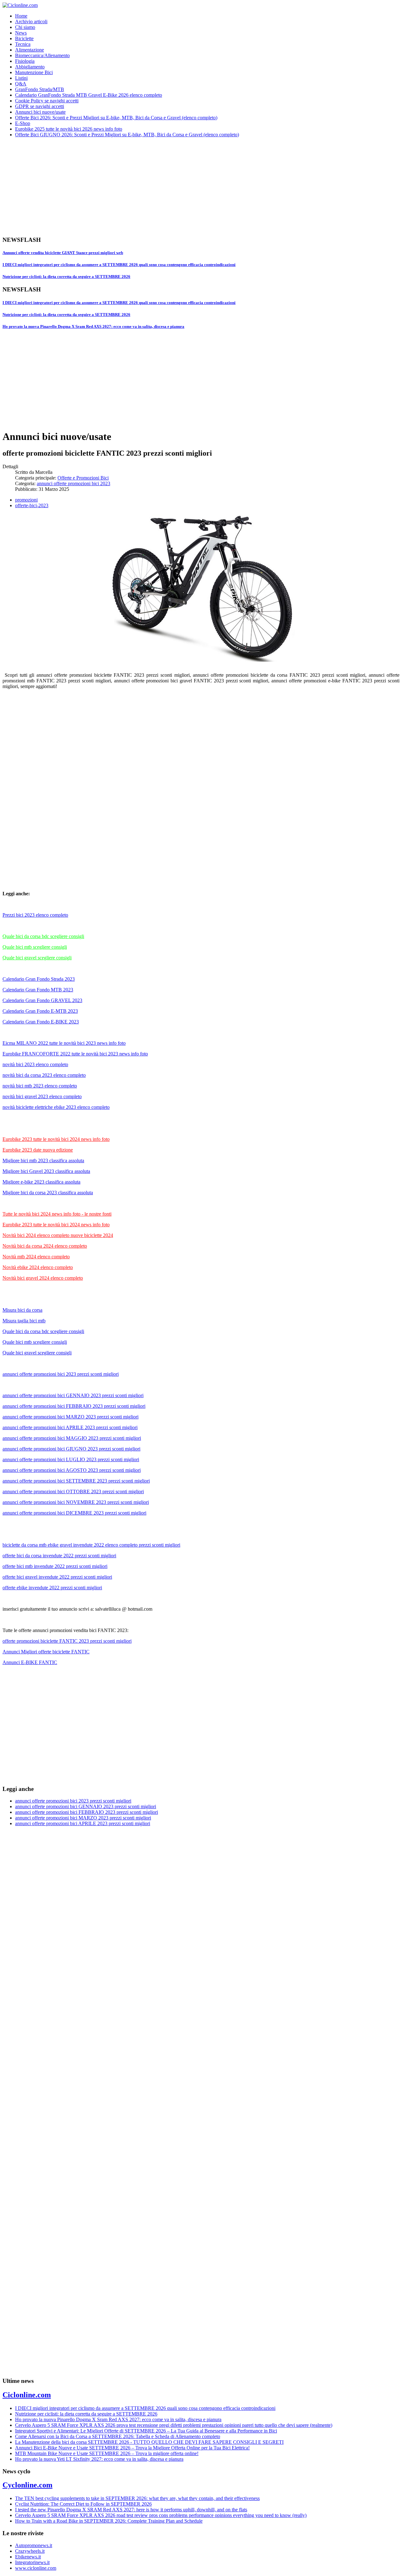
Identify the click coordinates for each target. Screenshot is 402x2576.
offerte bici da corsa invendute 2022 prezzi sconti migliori (59, 1556)
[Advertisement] (191, 187)
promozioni (26, 500)
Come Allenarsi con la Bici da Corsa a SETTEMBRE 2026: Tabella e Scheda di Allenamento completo (118, 2436)
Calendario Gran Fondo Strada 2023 (39, 979)
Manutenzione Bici (34, 72)
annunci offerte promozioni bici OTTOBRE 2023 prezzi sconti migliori (73, 1491)
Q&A (21, 84)
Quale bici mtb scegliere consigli (35, 947)
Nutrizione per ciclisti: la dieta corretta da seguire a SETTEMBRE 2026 (66, 277)
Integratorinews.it (32, 2562)
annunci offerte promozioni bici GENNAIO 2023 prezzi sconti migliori (73, 1395)
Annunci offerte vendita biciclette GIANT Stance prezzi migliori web (63, 253)
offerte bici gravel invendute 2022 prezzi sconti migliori (57, 1577)
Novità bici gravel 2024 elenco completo (43, 1278)
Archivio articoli (31, 22)
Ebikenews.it (28, 2557)
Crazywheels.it (30, 2551)
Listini (21, 78)
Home (21, 16)
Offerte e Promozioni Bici (83, 478)
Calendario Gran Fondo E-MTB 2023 (40, 1011)
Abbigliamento (30, 67)
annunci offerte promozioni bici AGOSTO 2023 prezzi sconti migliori (72, 1470)
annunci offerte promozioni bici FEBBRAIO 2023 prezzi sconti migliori (74, 1406)
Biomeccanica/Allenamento (42, 55)
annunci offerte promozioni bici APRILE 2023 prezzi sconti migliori (70, 1427)
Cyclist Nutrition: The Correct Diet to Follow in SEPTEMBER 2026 (83, 2504)
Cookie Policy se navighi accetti (47, 101)
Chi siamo (25, 27)
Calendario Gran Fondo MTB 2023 (38, 990)
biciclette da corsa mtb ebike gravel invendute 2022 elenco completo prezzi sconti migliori (91, 1545)
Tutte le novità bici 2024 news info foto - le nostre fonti (57, 1214)
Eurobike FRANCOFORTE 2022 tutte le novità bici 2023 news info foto (75, 1054)
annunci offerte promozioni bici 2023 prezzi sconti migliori (61, 1374)
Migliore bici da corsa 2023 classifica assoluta (48, 1193)
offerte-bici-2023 (32, 505)
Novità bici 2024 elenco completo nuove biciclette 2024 (58, 1235)
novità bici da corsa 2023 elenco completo (44, 1075)
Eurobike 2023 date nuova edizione (38, 1150)
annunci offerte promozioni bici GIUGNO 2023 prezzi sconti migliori (71, 1449)
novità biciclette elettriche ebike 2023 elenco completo (56, 1107)
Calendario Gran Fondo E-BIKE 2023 (41, 1022)
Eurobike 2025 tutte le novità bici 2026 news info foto (69, 129)
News (21, 33)
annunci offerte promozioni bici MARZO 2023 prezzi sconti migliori (71, 1417)
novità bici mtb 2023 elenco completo (40, 1086)
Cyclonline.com (27, 2485)
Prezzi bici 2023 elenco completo (35, 915)
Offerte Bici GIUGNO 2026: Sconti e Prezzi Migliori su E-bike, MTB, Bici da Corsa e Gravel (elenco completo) (127, 135)
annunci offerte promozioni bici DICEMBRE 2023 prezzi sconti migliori (74, 1513)
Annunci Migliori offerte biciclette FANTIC (46, 1652)
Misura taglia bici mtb (24, 1321)
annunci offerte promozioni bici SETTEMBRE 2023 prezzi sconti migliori (76, 1481)
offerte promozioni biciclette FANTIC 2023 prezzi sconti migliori (67, 1641)
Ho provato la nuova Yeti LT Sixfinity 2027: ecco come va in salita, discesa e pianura (99, 2459)
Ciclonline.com (27, 2395)
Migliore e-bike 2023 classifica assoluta (41, 1182)
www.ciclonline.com (36, 2568)
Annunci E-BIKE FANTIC (30, 1662)
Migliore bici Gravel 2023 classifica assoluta (46, 1171)
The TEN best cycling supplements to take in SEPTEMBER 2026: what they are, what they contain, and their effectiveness (137, 2498)
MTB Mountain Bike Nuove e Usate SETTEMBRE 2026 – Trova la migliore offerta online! (107, 2453)
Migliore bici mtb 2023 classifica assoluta (43, 1161)
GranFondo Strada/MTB (40, 89)
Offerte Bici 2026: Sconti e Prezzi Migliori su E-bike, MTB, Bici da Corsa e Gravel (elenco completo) (116, 118)
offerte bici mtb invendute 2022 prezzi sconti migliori (55, 1566)
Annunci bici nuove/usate (40, 112)
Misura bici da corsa (22, 1310)
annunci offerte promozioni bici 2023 (73, 483)
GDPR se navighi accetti (40, 106)
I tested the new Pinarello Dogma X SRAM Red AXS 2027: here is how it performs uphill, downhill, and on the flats (131, 2510)
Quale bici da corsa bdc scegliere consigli (43, 936)
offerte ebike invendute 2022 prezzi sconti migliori (52, 1588)
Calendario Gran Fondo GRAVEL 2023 (42, 1000)
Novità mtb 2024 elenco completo (36, 1257)
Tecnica (23, 44)
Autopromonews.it (34, 2545)
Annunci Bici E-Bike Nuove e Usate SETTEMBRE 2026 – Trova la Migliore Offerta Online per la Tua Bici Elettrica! (132, 2448)
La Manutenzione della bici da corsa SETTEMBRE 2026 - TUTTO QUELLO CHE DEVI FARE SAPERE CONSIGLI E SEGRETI (149, 2442)
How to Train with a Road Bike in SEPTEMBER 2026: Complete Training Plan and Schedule (109, 2521)
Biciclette (24, 38)
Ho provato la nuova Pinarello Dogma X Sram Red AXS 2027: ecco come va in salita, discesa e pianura (93, 326)
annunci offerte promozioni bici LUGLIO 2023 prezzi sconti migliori (71, 1459)
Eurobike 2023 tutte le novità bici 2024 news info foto (56, 1139)
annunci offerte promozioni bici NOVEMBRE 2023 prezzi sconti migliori (76, 1502)
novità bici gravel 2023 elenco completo (42, 1096)
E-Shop (23, 123)
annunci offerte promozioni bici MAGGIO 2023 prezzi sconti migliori (72, 1438)
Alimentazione (30, 50)
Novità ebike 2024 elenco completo (38, 1267)
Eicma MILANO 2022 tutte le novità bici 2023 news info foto (64, 1043)
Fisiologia (25, 61)
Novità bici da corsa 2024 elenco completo (45, 1246)
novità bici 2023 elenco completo (35, 1064)
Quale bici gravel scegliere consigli (37, 958)
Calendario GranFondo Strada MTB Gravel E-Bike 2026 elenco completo (89, 95)
